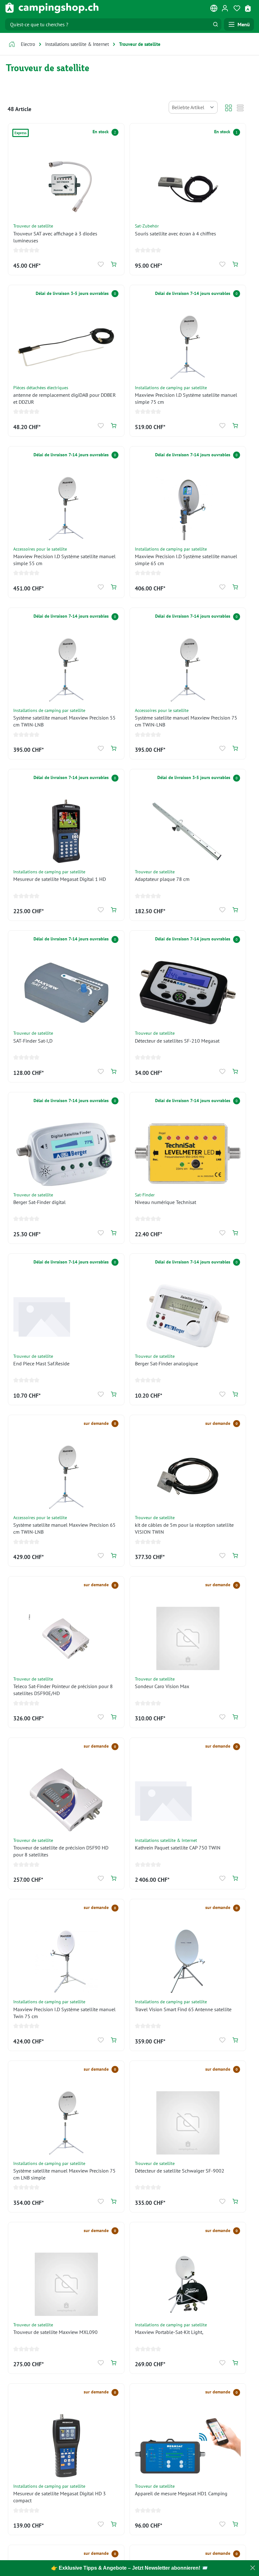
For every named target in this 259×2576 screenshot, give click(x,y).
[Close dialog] (253, 2568)
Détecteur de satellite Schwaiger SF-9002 (180, 2171)
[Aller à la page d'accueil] (52, 8)
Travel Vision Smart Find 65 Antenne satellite (183, 2009)
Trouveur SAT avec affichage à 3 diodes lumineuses (55, 237)
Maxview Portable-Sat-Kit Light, (169, 2332)
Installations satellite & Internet (166, 1840)
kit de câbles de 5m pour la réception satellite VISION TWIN (184, 1528)
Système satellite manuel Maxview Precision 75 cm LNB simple (64, 2174)
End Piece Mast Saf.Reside (41, 1363)
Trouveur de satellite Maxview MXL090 (55, 2332)
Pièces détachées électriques (41, 387)
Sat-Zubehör (147, 226)
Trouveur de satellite (33, 226)
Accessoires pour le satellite (40, 549)
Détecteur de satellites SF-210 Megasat (177, 1041)
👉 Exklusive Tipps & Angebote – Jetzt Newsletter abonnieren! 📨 (129, 2568)
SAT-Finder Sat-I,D (33, 1041)
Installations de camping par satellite (171, 387)
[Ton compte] (225, 8)
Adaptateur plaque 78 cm (162, 879)
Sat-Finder (145, 1195)
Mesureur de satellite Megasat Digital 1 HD (60, 879)
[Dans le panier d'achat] (114, 264)
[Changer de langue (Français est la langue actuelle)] (214, 9)
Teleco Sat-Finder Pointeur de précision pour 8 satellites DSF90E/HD (63, 1690)
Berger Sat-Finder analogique (166, 1363)
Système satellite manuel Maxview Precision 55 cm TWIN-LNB (64, 721)
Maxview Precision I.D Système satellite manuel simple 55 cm (64, 560)
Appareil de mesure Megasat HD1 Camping (181, 2493)
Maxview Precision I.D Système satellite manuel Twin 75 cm (64, 2013)
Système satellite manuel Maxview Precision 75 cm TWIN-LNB (186, 721)
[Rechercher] (215, 24)
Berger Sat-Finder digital (39, 1202)
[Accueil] (12, 45)
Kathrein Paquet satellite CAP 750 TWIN (178, 1848)
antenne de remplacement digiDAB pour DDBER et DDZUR (65, 398)
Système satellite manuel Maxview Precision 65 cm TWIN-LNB (64, 1528)
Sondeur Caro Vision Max (162, 1686)
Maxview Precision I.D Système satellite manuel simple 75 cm (186, 398)
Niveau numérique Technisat (166, 1202)
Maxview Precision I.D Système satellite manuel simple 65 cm (186, 560)
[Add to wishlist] (101, 264)
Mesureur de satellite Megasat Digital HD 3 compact (60, 2497)
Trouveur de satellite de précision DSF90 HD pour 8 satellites (61, 1851)
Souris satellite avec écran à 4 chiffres (175, 234)
